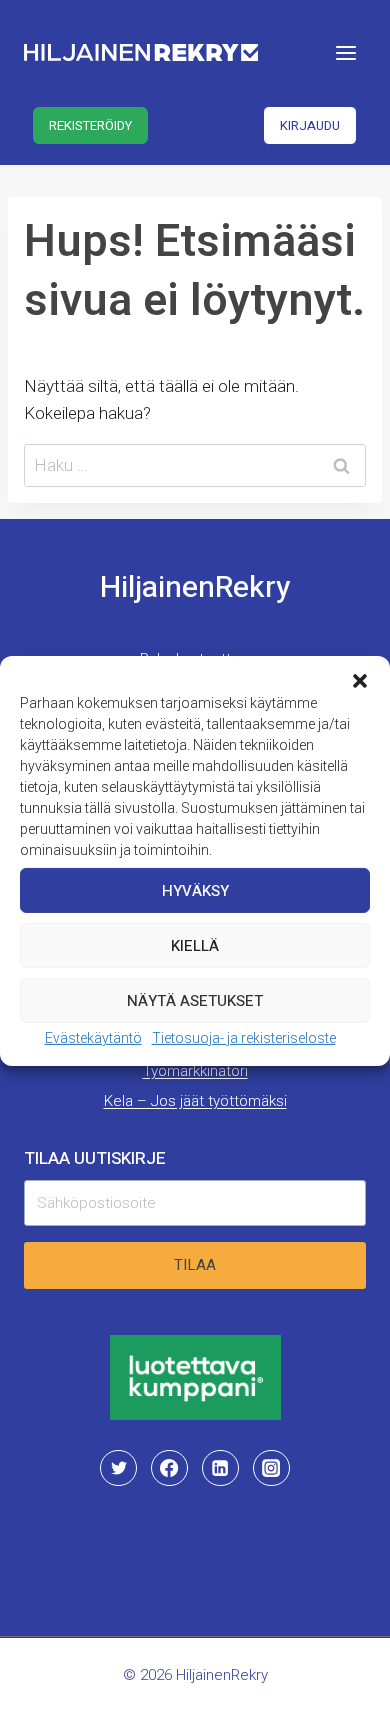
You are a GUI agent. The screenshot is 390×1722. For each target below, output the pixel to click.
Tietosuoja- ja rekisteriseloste (244, 1038)
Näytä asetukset (195, 1000)
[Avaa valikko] (345, 52)
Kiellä (195, 945)
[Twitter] (118, 1468)
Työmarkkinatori (195, 1071)
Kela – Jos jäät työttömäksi (195, 1101)
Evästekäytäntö (93, 1038)
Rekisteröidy (90, 125)
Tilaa (195, 1265)
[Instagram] (271, 1468)
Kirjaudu (310, 125)
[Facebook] (169, 1468)
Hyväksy (195, 890)
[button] (360, 681)
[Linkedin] (220, 1468)
